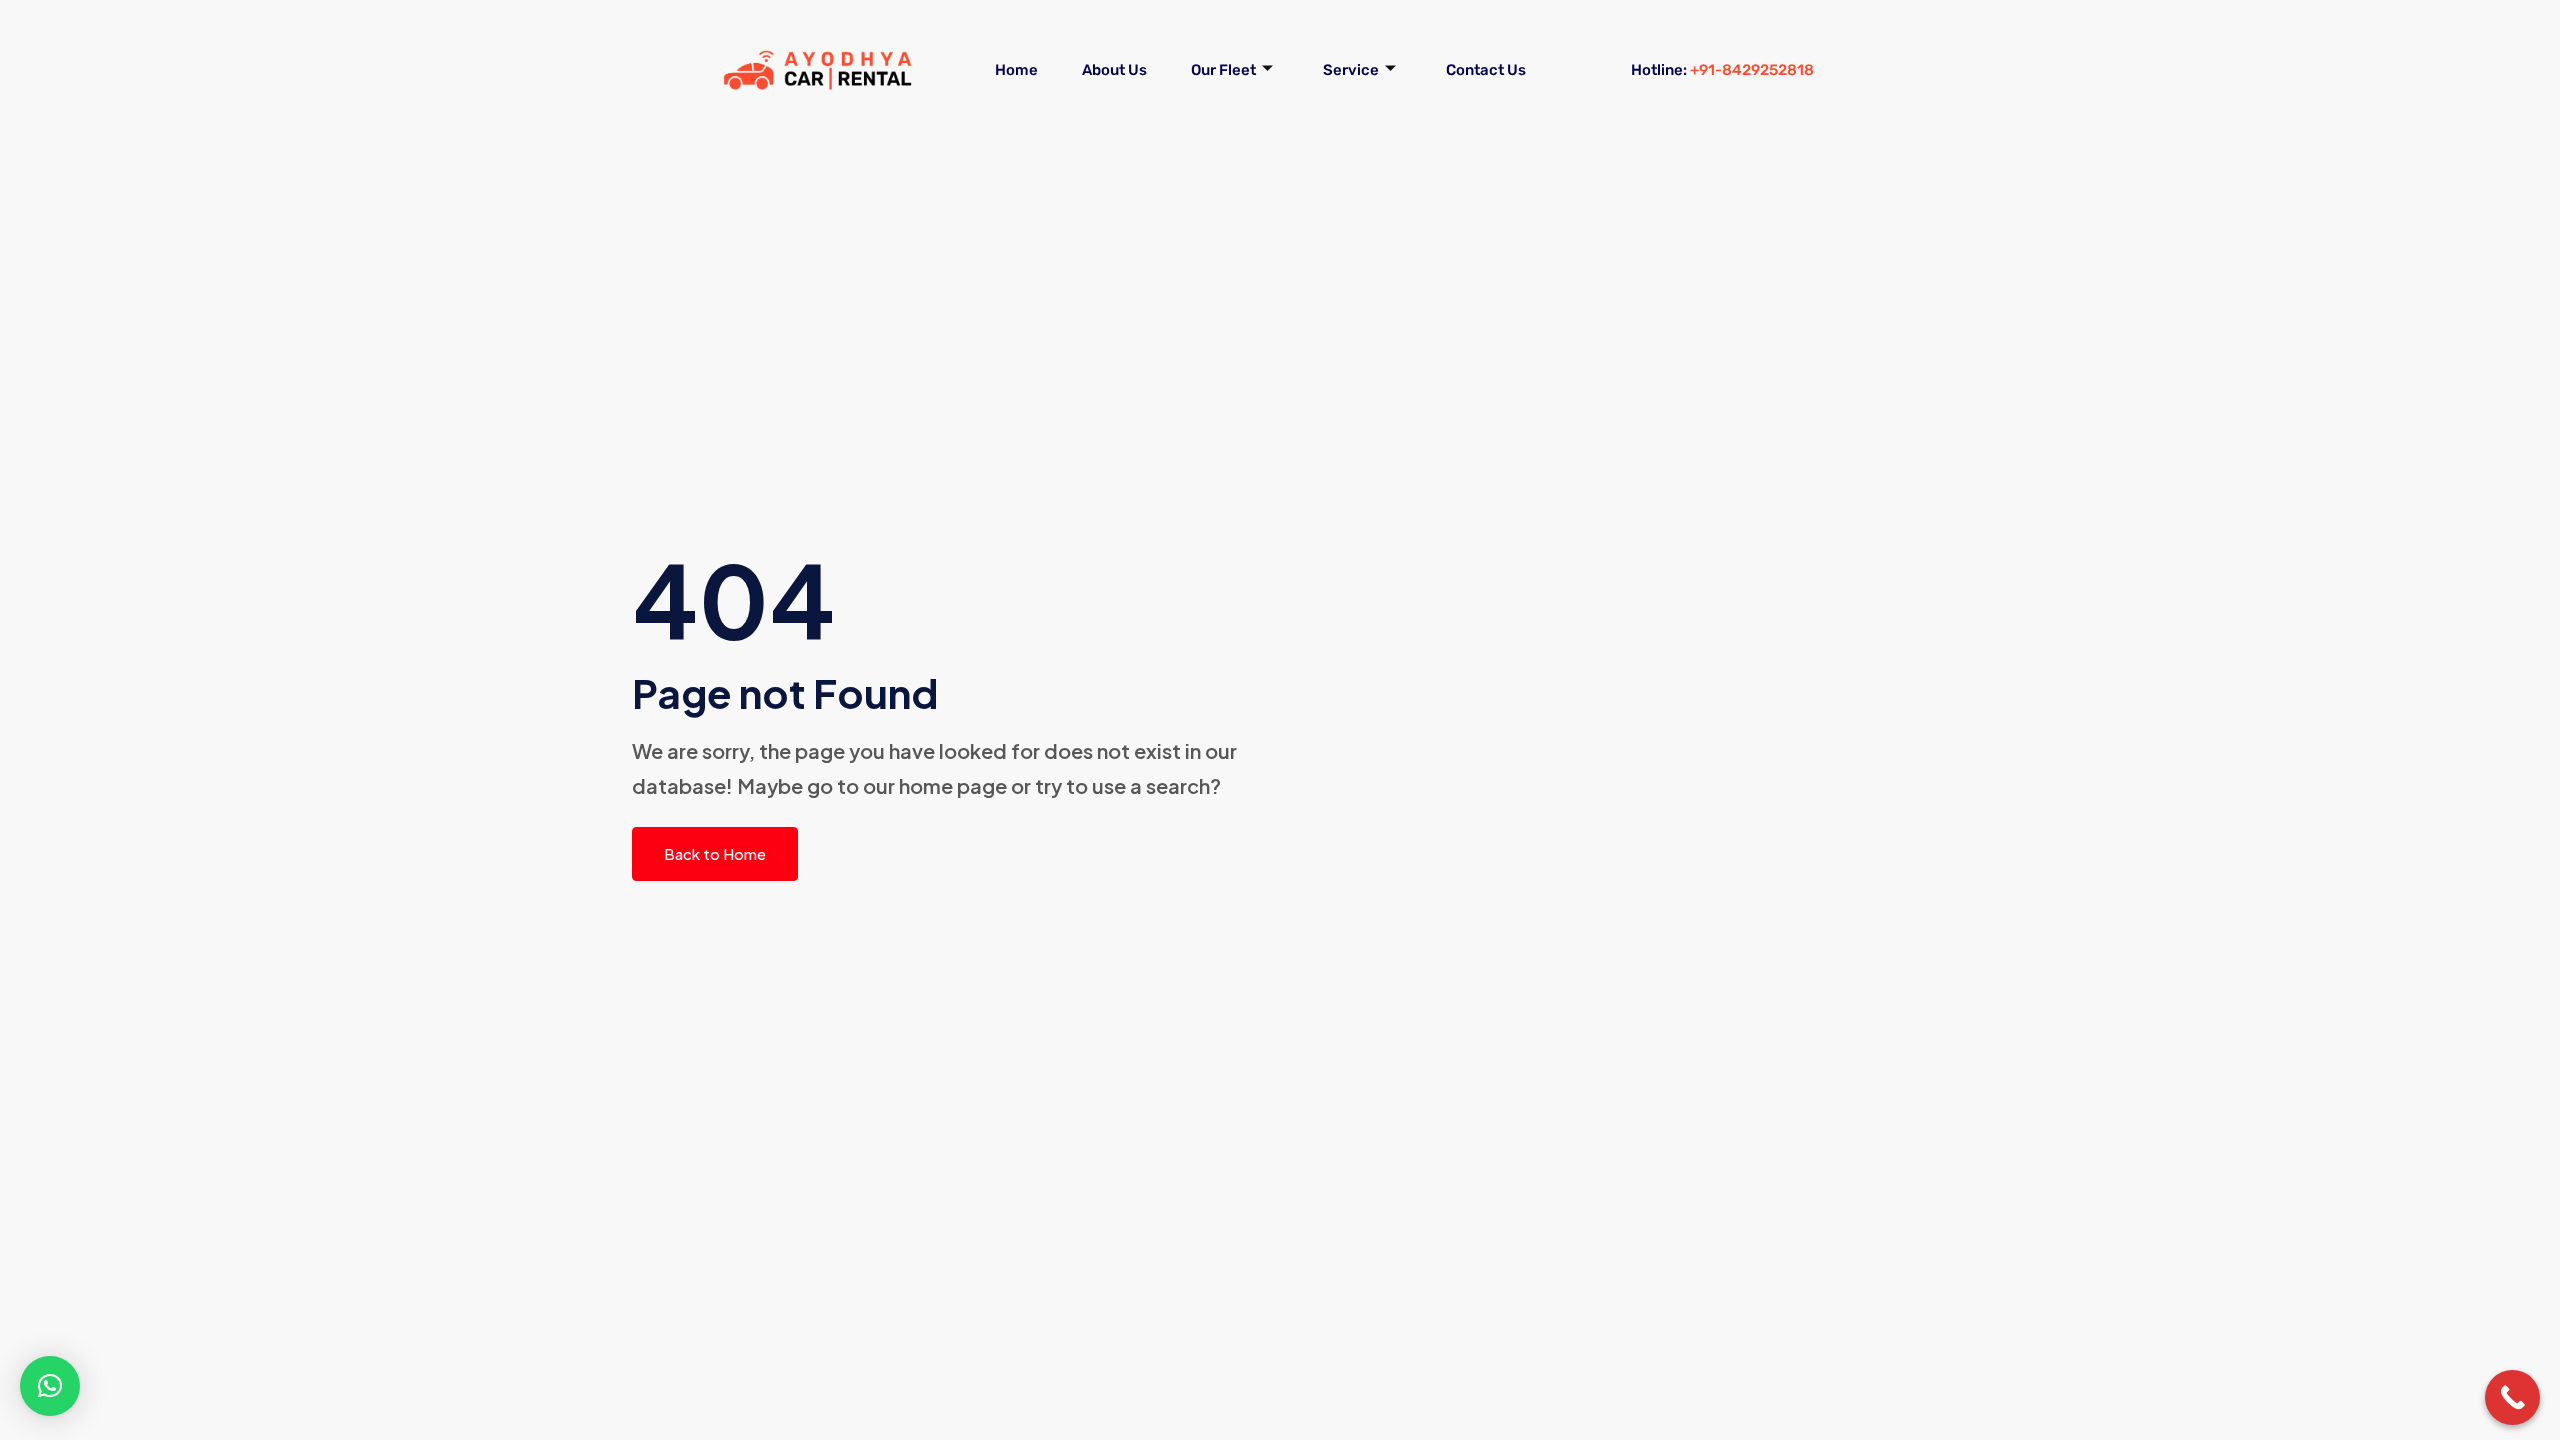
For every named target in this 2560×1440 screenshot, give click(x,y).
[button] (50, 1386)
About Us (1114, 70)
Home (1016, 70)
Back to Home (715, 853)
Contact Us (1486, 70)
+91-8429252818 (1752, 70)
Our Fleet (1223, 70)
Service (1351, 70)
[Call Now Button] (2512, 1397)
